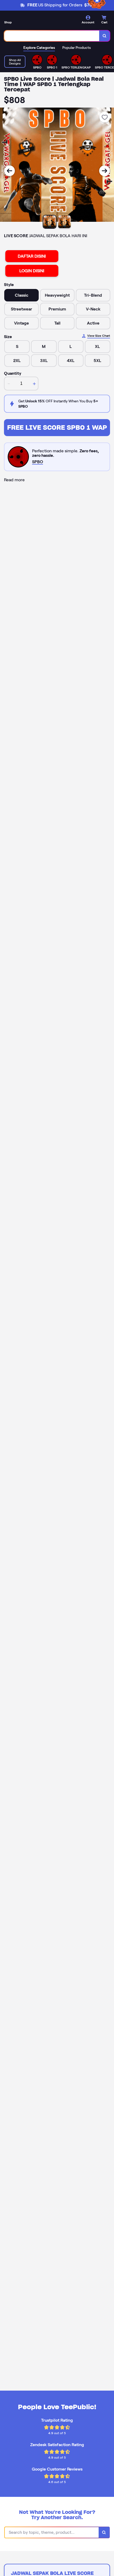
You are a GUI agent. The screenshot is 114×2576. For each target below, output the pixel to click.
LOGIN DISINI (32, 271)
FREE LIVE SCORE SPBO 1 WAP (57, 427)
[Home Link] (36, 21)
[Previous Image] (10, 171)
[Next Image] (104, 171)
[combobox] (52, 36)
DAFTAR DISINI (32, 256)
